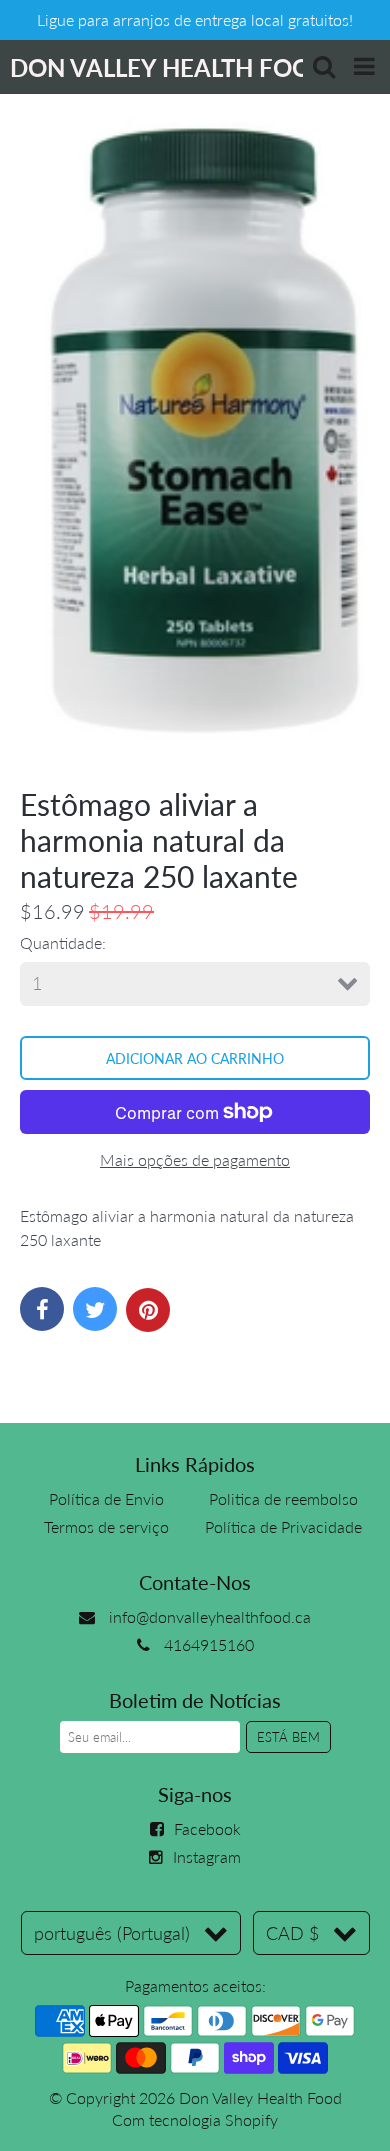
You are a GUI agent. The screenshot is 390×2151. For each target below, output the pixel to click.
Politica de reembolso (283, 1498)
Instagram (207, 1856)
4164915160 (209, 1644)
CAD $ (292, 1933)
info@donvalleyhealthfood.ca (210, 1616)
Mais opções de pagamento (195, 1159)
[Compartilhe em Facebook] (42, 1309)
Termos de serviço (106, 1526)
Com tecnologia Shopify (195, 2119)
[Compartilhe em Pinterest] (148, 1310)
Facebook (207, 1828)
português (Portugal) (112, 1933)
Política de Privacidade (283, 1526)
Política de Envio (106, 1498)
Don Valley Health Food (260, 2097)
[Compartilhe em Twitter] (95, 1309)
